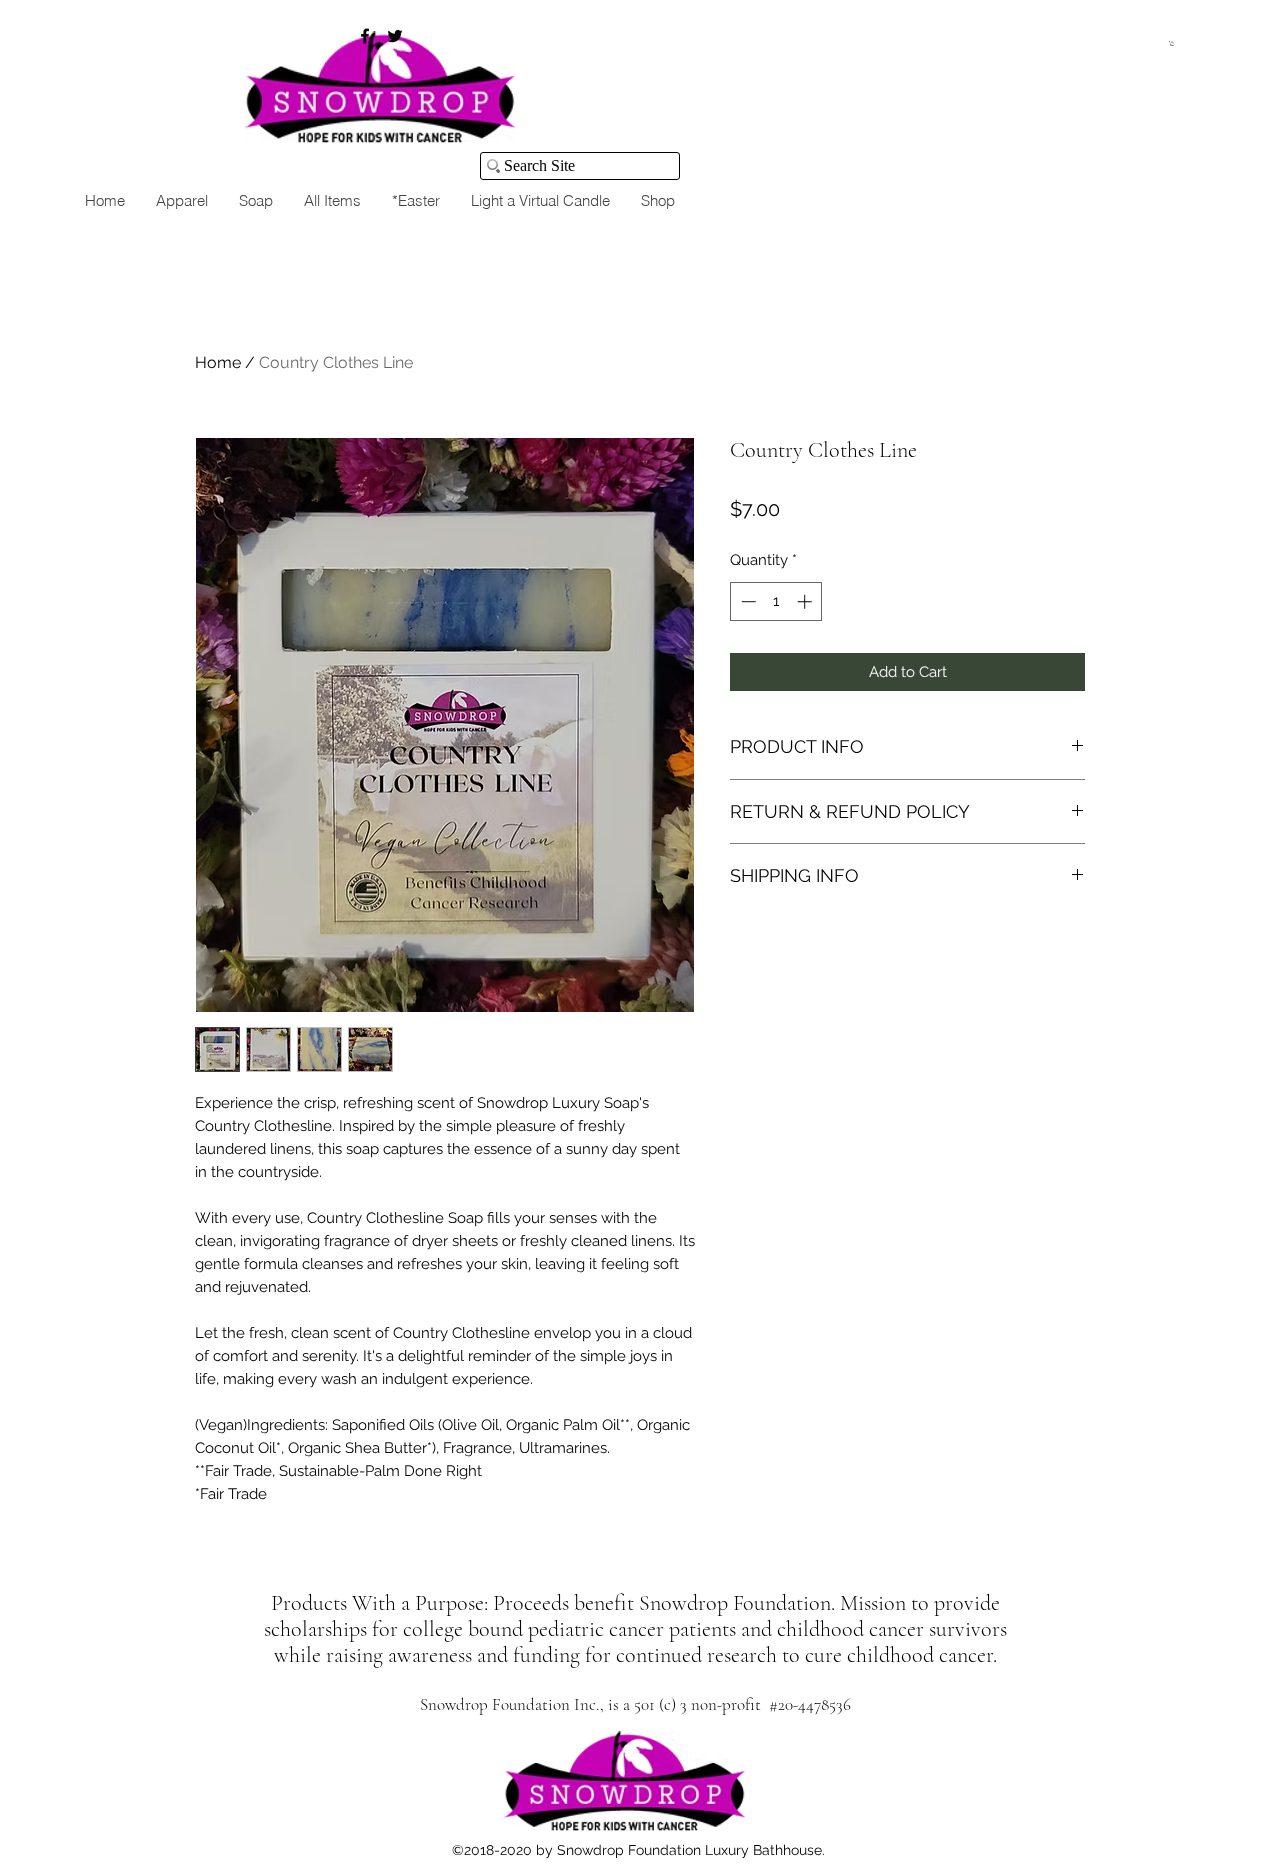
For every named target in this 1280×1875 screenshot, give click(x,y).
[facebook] (365, 36)
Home (218, 362)
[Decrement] (746, 601)
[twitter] (395, 36)
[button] (1172, 43)
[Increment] (806, 601)
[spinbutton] (776, 601)
